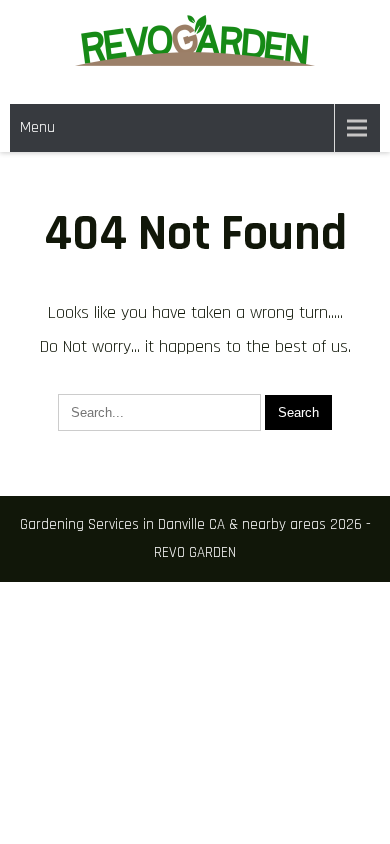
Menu (37, 127)
